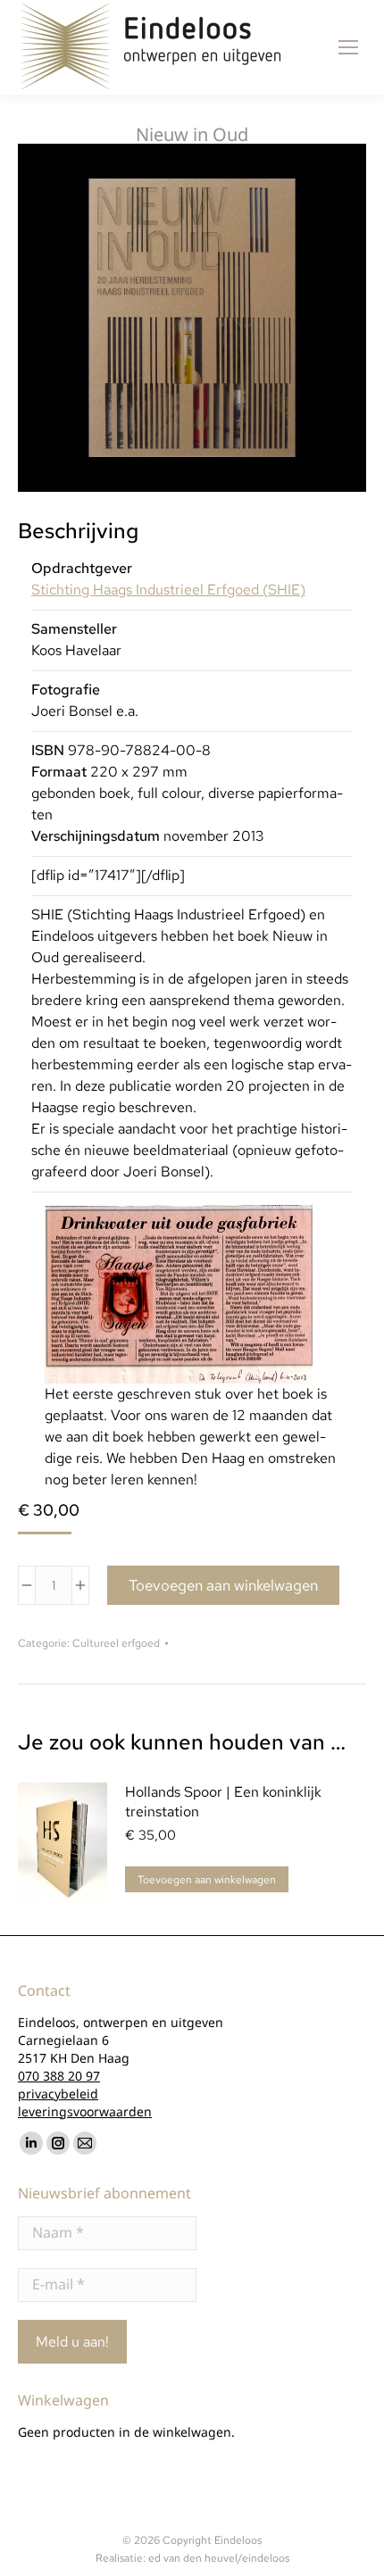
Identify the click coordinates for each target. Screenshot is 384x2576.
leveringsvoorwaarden (85, 2111)
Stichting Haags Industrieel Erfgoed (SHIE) (168, 590)
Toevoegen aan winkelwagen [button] (207, 1880)
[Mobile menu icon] (348, 47)
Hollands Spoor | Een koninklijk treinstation (223, 1802)
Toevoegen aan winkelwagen (223, 1585)
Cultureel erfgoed (116, 1643)
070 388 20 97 (59, 2076)
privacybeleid (58, 2094)
